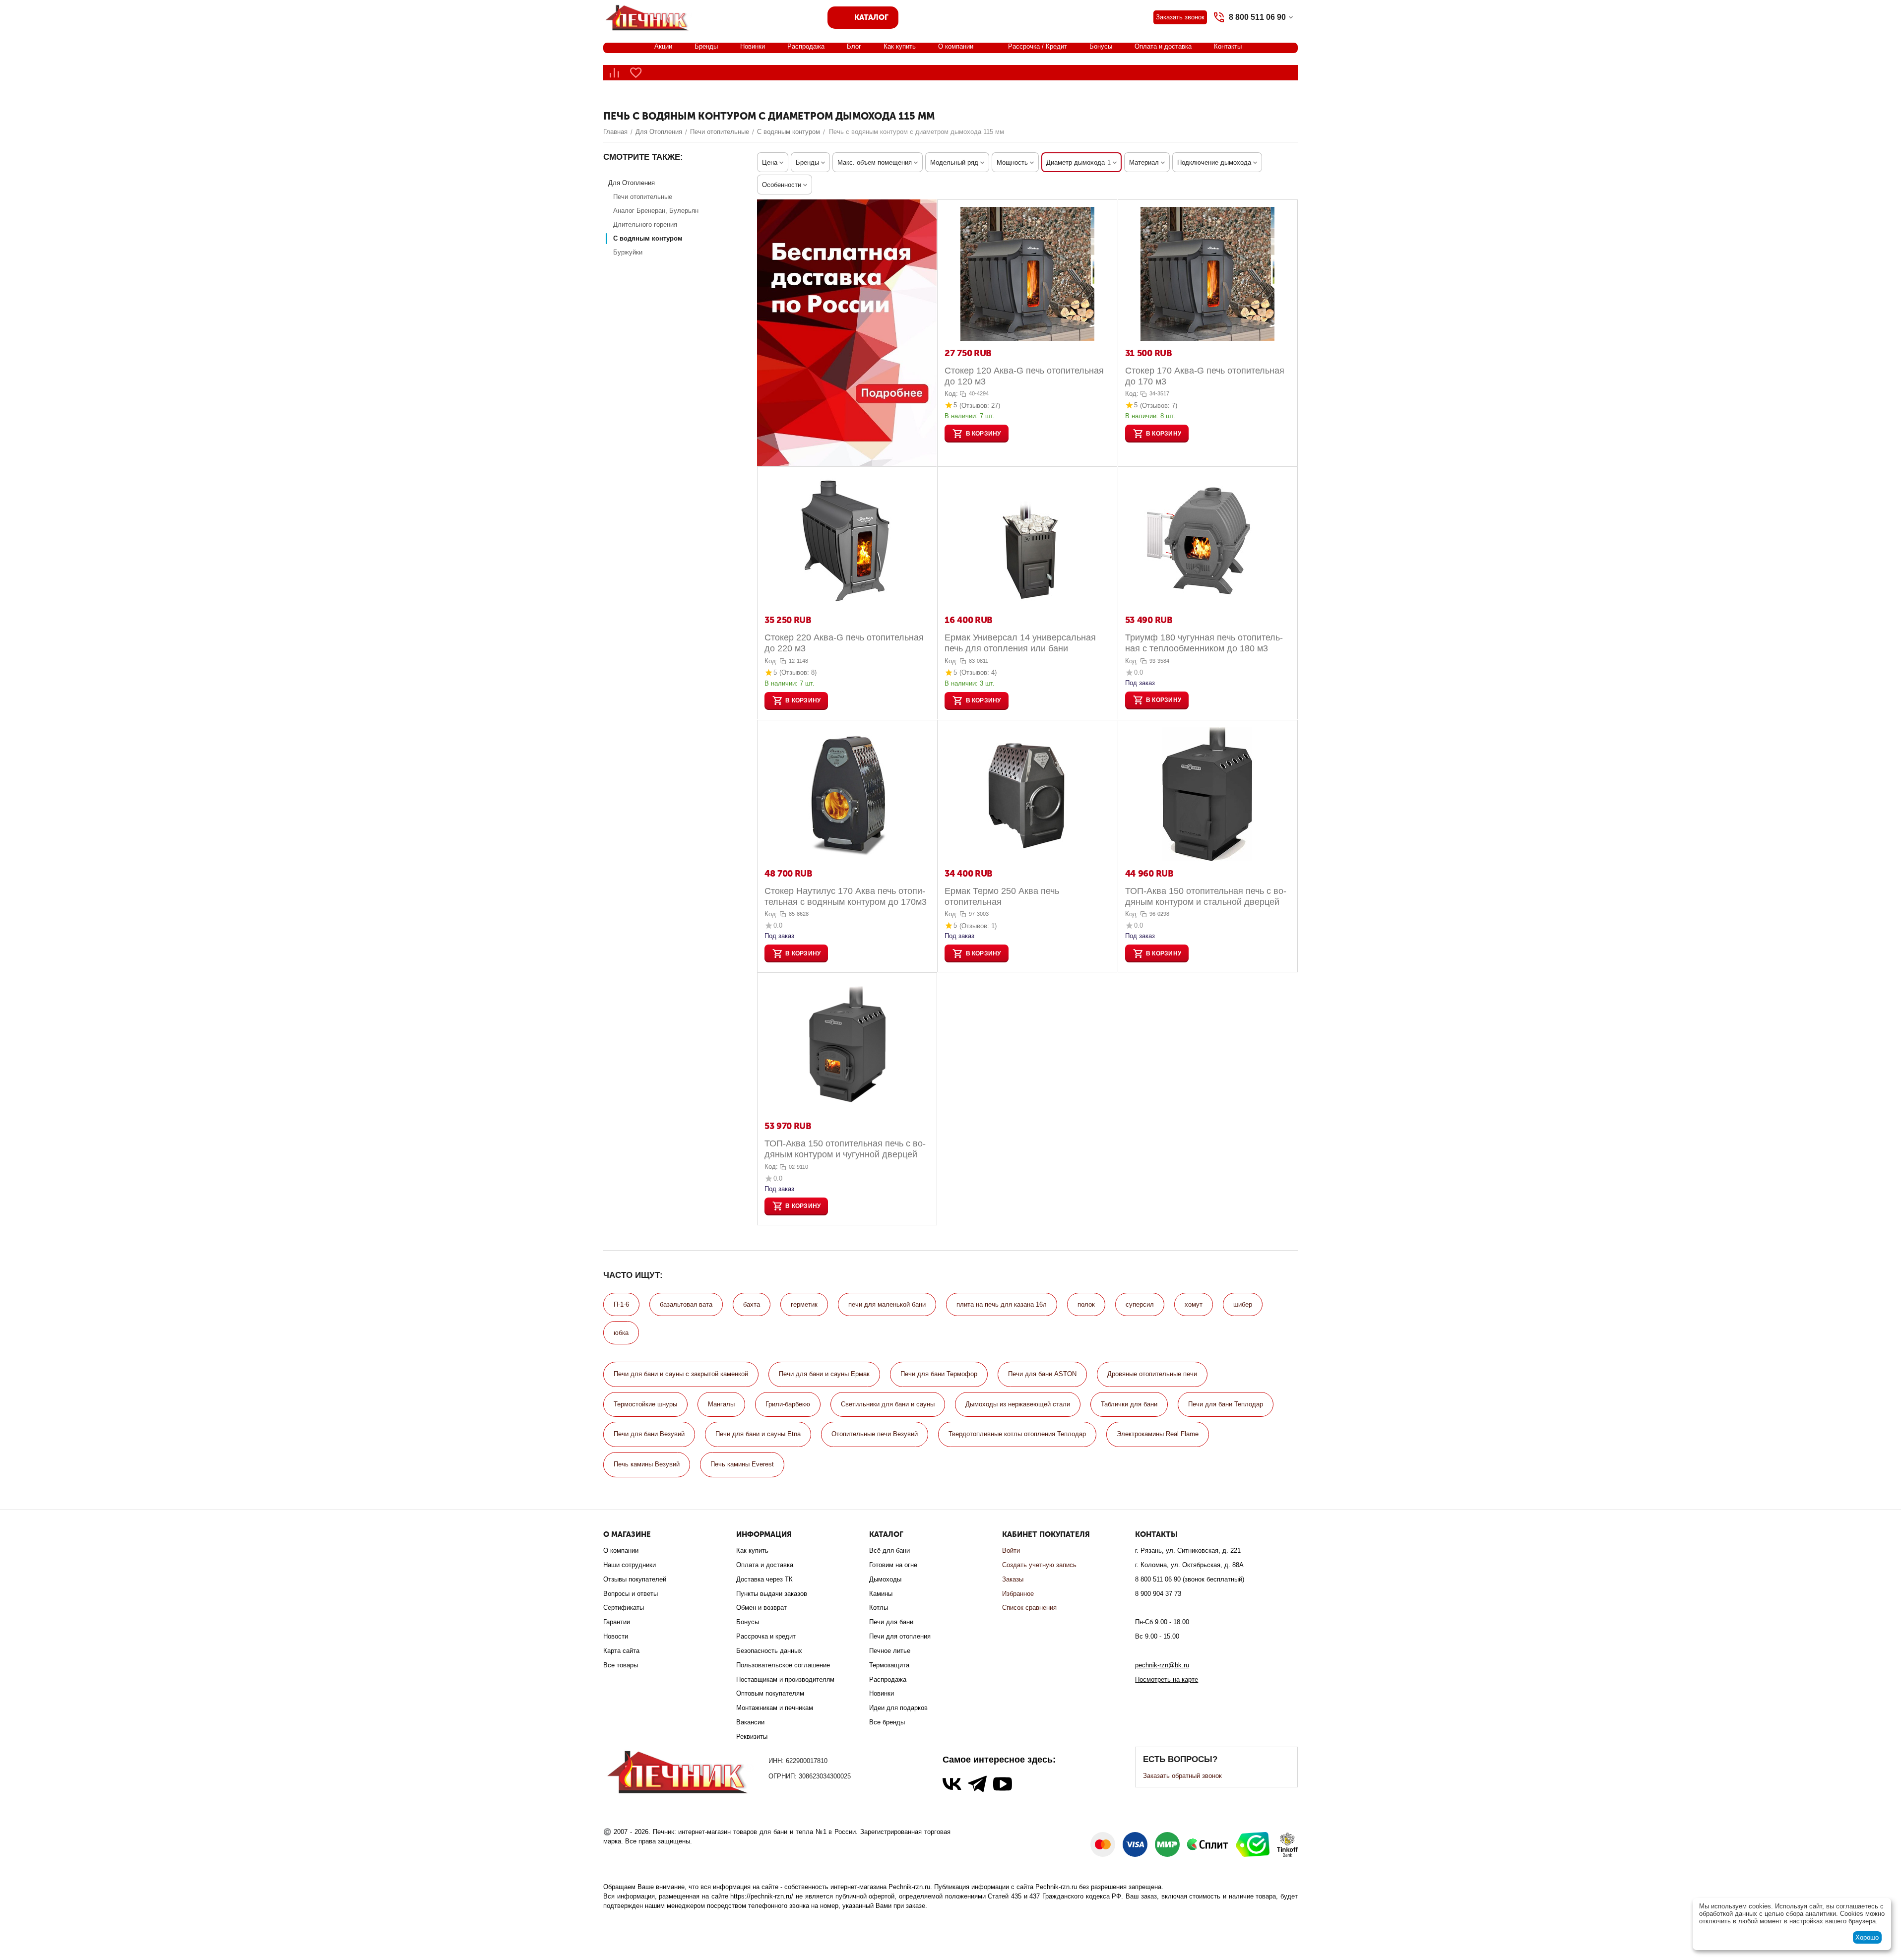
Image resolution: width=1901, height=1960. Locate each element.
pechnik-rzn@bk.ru (1162, 1665)
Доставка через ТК (764, 1579)
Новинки (753, 46)
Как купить (900, 46)
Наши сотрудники (630, 1565)
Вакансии (750, 1722)
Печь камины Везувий (647, 1464)
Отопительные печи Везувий (875, 1434)
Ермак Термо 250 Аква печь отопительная (1002, 896)
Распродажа (806, 46)
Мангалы (721, 1404)
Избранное (1018, 1594)
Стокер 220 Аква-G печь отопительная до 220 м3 (844, 643)
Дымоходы (885, 1579)
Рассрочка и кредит (766, 1636)
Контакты (1228, 46)
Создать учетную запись (1039, 1565)
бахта (752, 1304)
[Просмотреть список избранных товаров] (636, 73)
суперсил (1140, 1304)
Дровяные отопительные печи (1152, 1374)
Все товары (621, 1665)
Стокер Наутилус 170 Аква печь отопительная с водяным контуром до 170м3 (846, 896)
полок (1086, 1304)
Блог (854, 46)
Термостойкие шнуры (645, 1404)
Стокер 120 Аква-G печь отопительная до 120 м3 (1024, 376)
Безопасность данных (769, 1651)
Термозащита (889, 1665)
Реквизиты (752, 1737)
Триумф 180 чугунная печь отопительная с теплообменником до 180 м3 (1204, 643)
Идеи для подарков (898, 1708)
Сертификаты (624, 1608)
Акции (663, 46)
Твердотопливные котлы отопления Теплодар (1017, 1434)
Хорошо (1867, 1937)
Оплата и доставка (1163, 46)
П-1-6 (621, 1304)
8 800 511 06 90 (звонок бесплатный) (1190, 1579)
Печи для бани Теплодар (1226, 1404)
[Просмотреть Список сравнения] (614, 73)
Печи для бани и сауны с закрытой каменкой (681, 1374)
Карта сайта (621, 1651)
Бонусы (1101, 46)
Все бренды (887, 1722)
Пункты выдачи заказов (772, 1594)
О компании (956, 46)
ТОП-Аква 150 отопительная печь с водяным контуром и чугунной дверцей (845, 1149)
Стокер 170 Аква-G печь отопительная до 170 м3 (1205, 376)
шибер (1243, 1304)
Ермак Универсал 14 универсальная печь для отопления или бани (1020, 643)
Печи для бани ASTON (1042, 1374)
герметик (804, 1304)
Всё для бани (889, 1550)
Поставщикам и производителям (785, 1679)
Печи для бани (891, 1622)
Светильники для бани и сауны (888, 1404)
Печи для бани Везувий (649, 1434)
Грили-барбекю (788, 1404)
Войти (1011, 1550)
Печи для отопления (900, 1636)
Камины (881, 1594)
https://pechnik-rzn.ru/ (762, 1896)
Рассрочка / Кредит (1038, 46)
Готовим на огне (893, 1565)
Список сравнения (1029, 1608)
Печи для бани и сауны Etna (758, 1434)
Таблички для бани (1129, 1404)
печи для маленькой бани (887, 1304)
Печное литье (890, 1651)
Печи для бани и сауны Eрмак (824, 1374)
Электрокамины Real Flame (1158, 1434)
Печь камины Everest (742, 1464)
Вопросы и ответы (631, 1594)
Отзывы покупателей (635, 1579)
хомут (1194, 1304)
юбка (621, 1333)
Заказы (1013, 1579)
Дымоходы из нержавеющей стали (1018, 1404)
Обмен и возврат (761, 1608)
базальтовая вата (686, 1304)
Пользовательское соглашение (783, 1665)
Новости (616, 1636)
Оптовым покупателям (770, 1693)
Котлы (879, 1608)
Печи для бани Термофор (939, 1374)
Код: (951, 394)
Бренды (706, 46)
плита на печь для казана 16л (1002, 1304)
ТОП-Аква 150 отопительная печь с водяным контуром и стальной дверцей (1206, 896)
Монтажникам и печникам (775, 1708)
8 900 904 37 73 (1158, 1594)
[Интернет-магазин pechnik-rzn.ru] (649, 17)
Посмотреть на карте (1167, 1679)
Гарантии (617, 1622)
